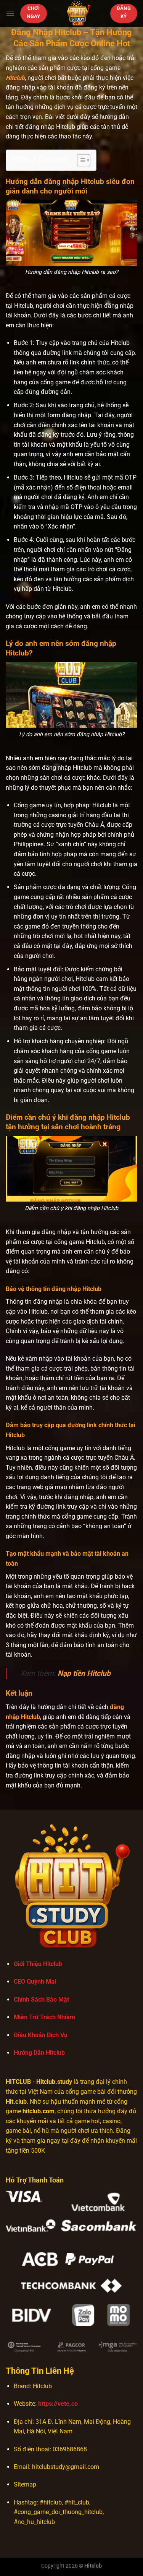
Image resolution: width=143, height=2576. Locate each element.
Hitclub (15, 78)
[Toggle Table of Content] (80, 160)
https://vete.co (58, 2404)
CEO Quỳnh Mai (35, 1982)
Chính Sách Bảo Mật (41, 1999)
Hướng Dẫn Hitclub (39, 2053)
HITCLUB (18, 2082)
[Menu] (10, 13)
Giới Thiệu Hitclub (38, 1964)
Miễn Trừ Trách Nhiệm (44, 2017)
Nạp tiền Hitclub (84, 1673)
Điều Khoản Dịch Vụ (41, 2035)
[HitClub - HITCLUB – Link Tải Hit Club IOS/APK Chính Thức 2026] (79, 13)
